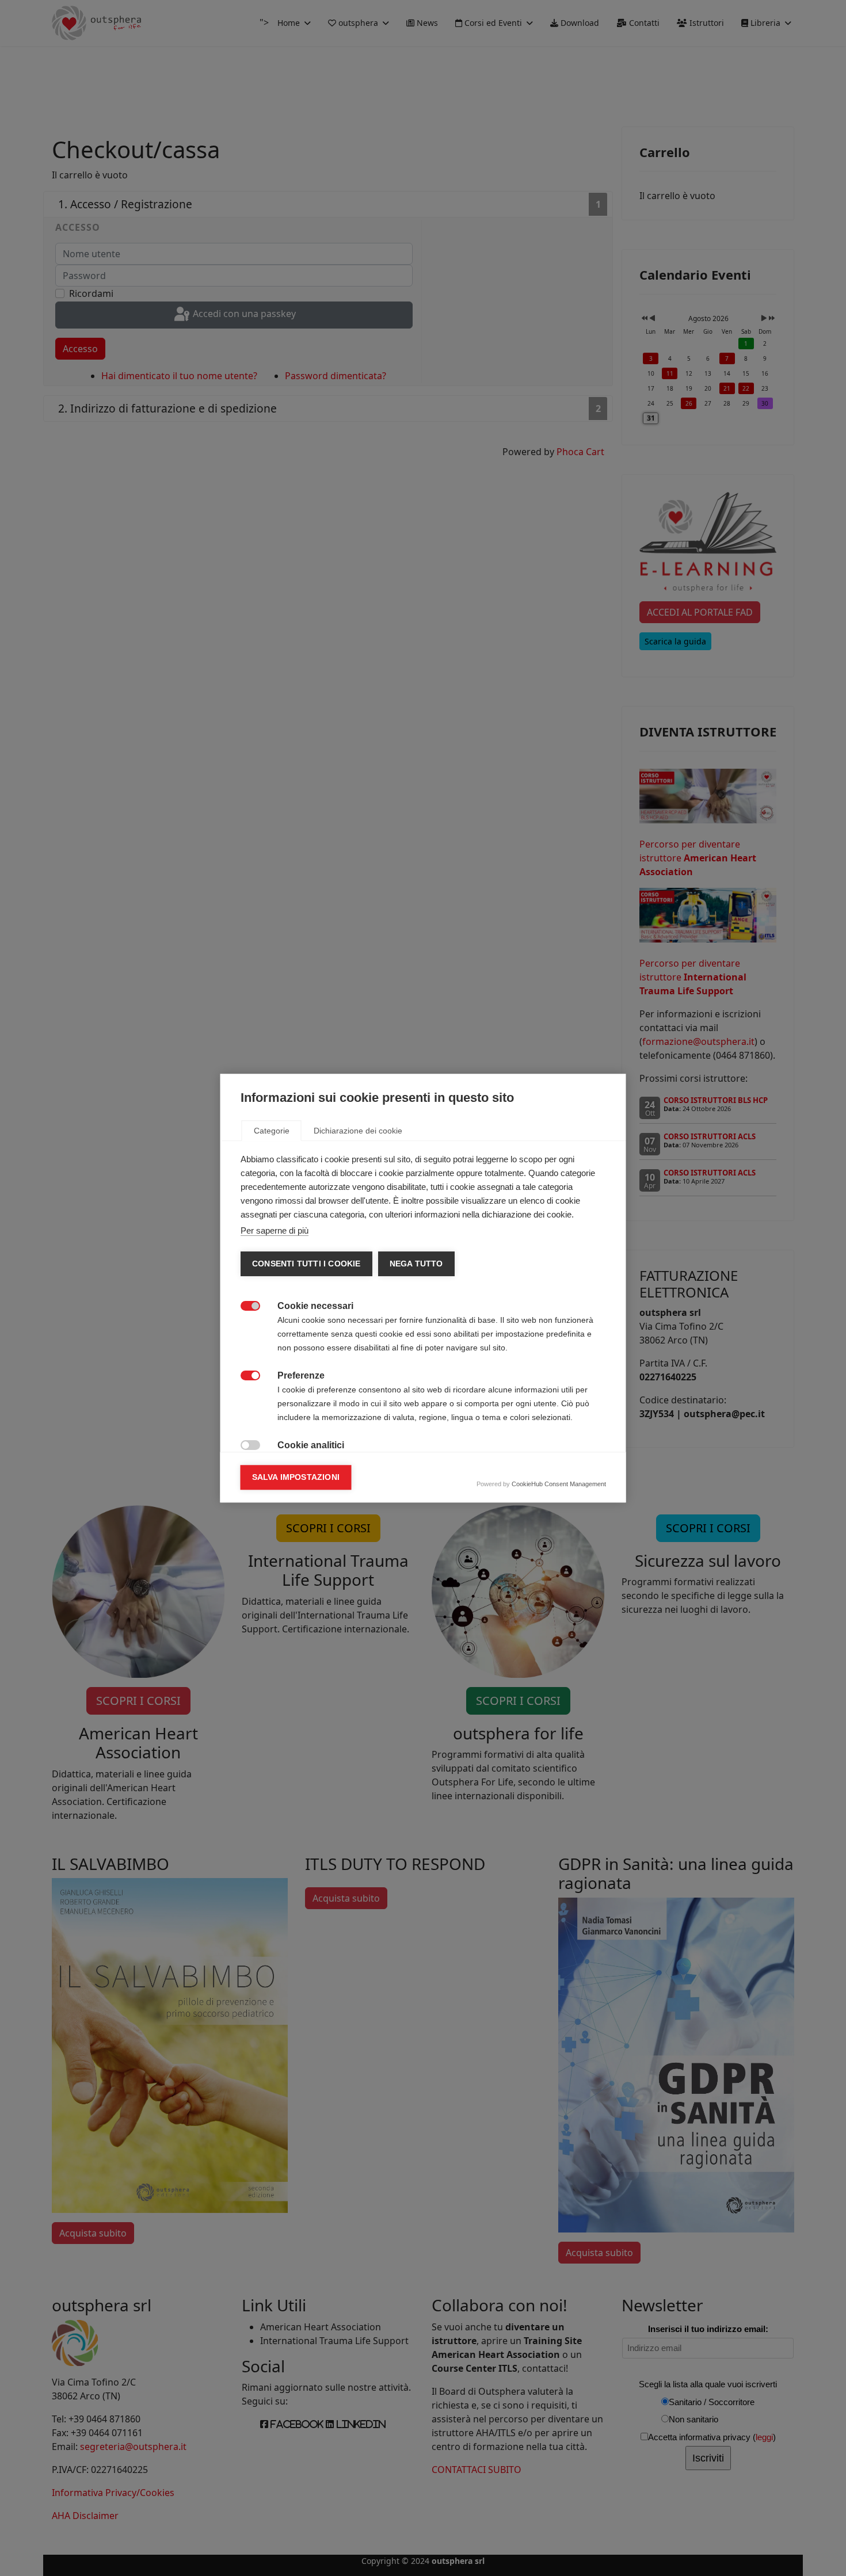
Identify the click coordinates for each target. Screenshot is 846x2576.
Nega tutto (416, 1264)
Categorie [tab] (272, 1131)
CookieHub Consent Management (559, 1484)
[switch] (244, 1305)
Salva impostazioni (296, 1477)
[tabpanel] (423, 1398)
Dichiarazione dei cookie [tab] (358, 1131)
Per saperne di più (275, 1230)
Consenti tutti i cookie (306, 1264)
